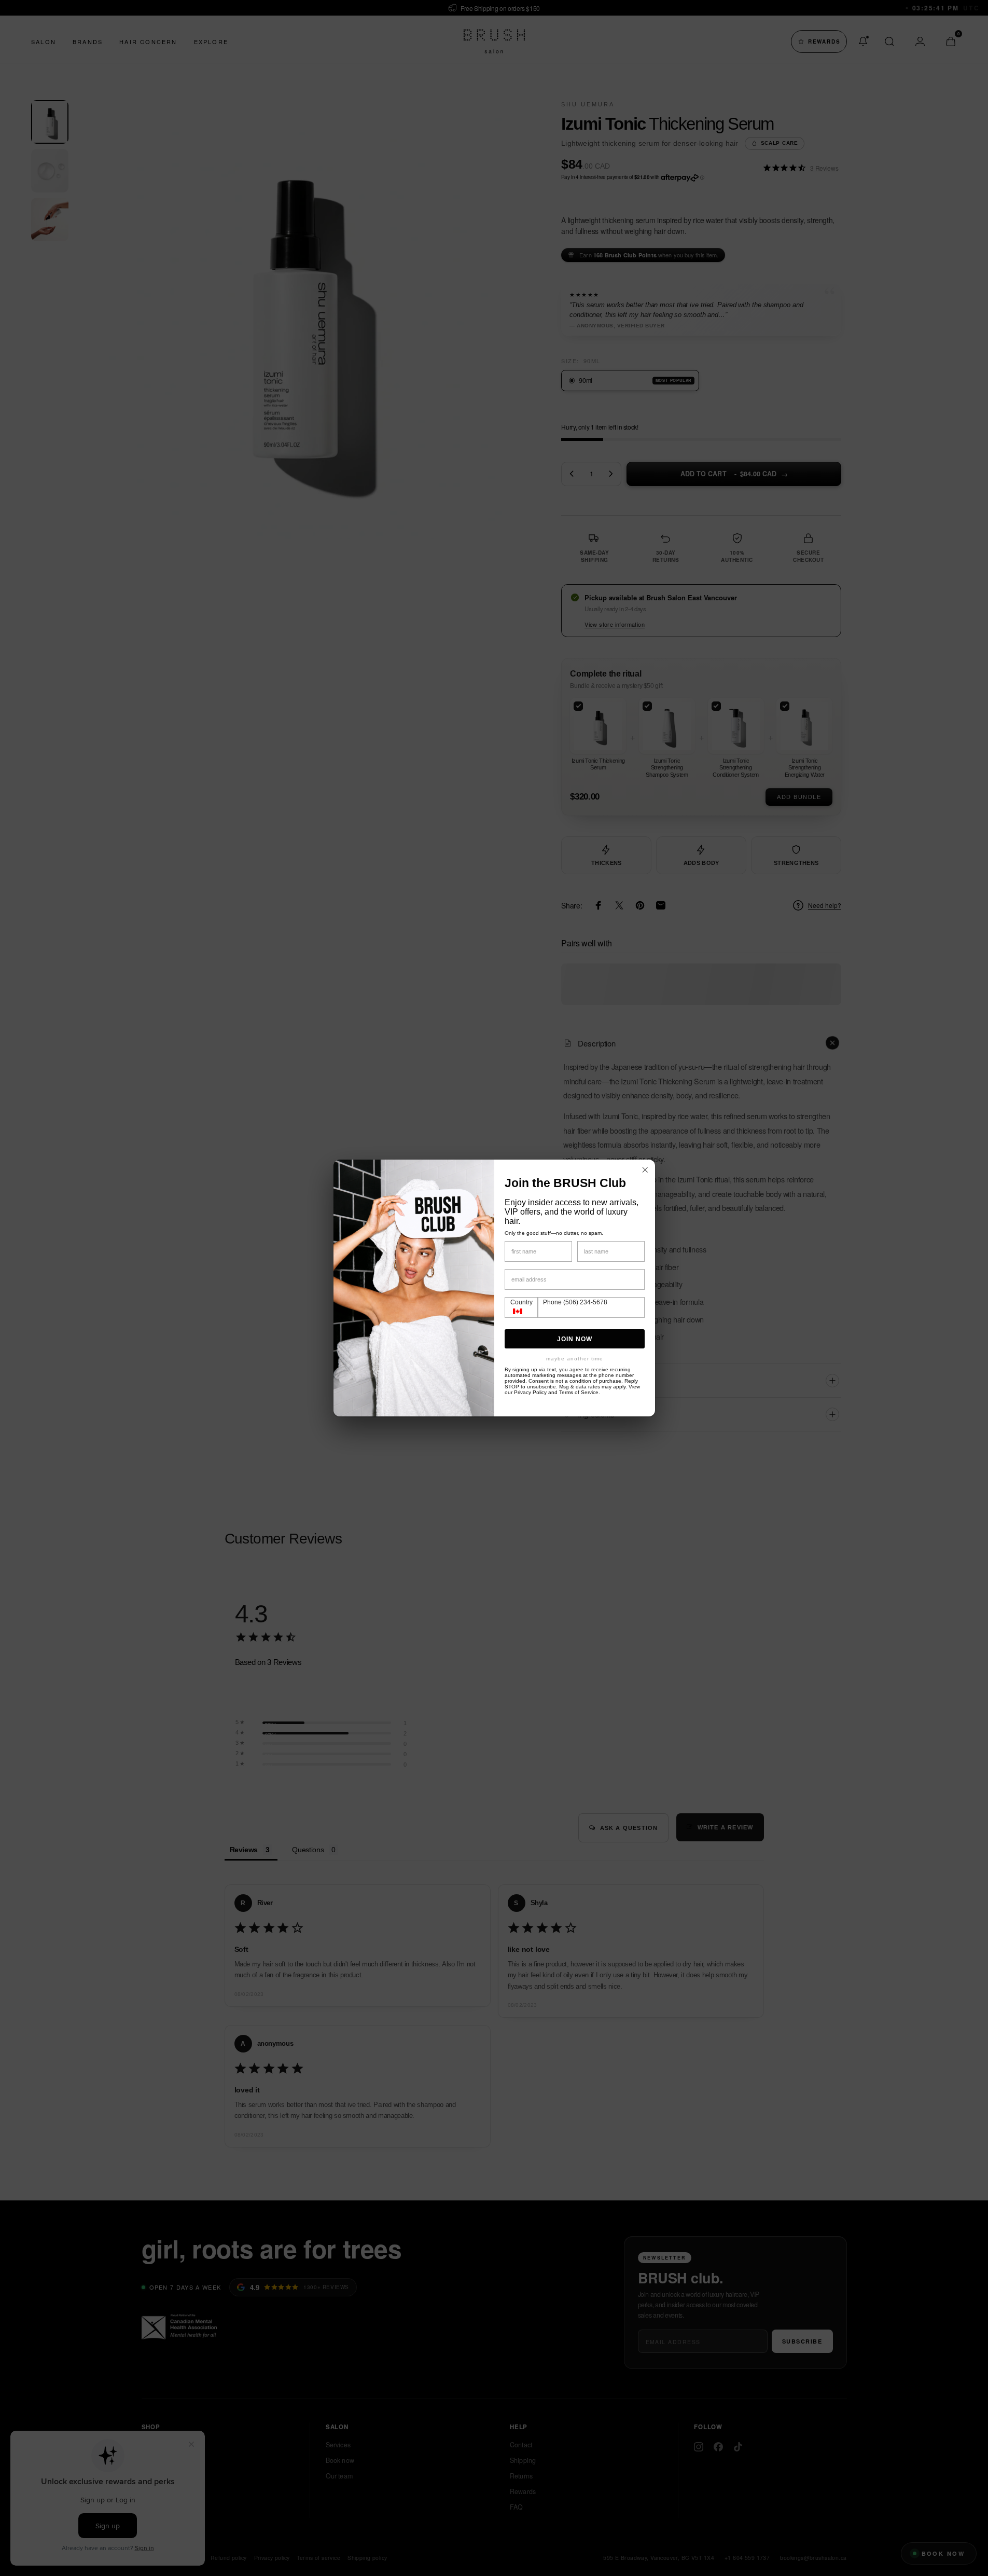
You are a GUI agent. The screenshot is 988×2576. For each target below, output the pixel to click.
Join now (575, 1339)
